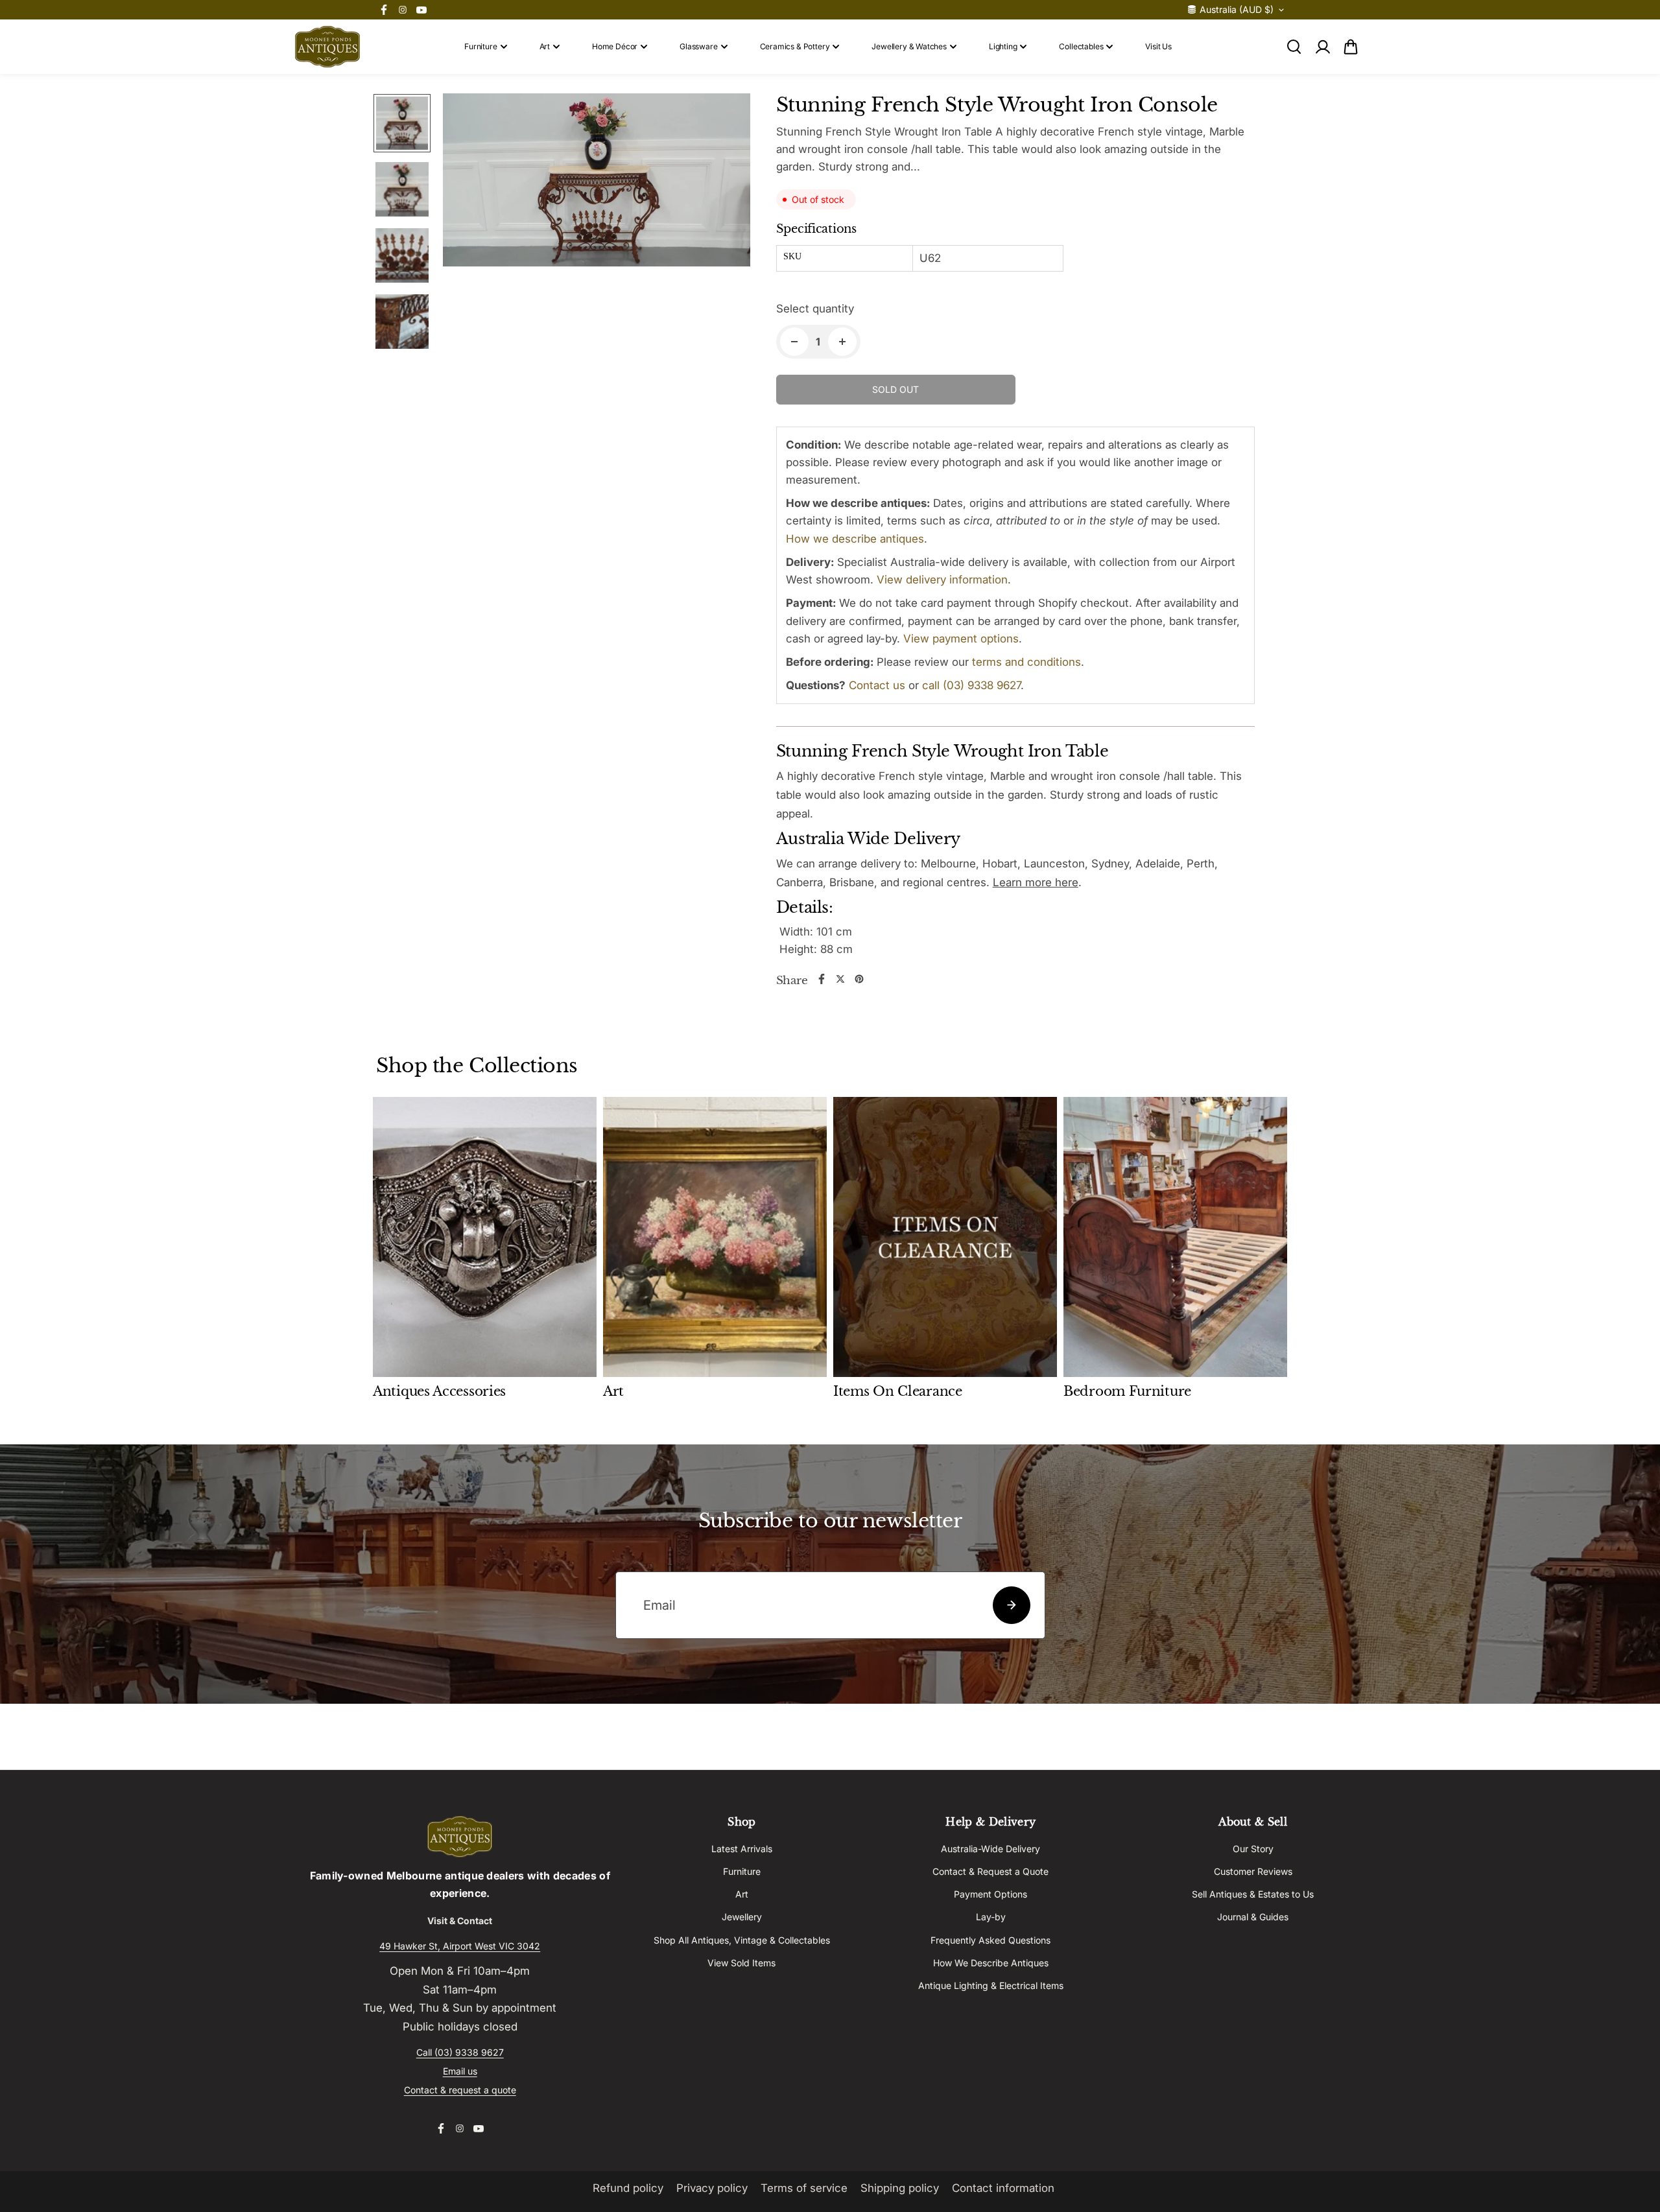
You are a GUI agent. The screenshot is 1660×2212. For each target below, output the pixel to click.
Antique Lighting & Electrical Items (991, 1985)
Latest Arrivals (742, 1849)
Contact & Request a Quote (990, 1871)
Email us (460, 2071)
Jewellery (742, 1917)
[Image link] (460, 1837)
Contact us (877, 685)
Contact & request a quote (460, 2090)
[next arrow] (725, 369)
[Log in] (1322, 47)
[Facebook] (384, 10)
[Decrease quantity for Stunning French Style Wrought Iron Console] (794, 342)
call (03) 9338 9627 (971, 685)
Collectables (1081, 46)
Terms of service (804, 2188)
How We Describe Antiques (991, 1963)
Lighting (1003, 46)
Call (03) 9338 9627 (460, 2052)
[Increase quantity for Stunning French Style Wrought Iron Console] (842, 342)
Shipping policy (900, 2188)
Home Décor (615, 46)
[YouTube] (421, 10)
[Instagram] (403, 10)
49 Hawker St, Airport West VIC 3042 (460, 1946)
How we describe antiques (855, 539)
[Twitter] (840, 979)
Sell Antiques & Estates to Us (1253, 1894)
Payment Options (990, 1894)
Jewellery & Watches (909, 46)
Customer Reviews (1253, 1871)
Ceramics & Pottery (795, 46)
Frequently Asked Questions (990, 1940)
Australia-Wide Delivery (990, 1849)
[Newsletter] (1012, 1605)
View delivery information (942, 580)
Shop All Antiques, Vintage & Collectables (742, 1940)
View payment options (961, 639)
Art (545, 46)
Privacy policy (712, 2188)
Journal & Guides (1253, 1917)
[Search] (1294, 47)
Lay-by (991, 1917)
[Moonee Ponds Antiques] (327, 47)
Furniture (480, 46)
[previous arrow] (468, 369)
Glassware (698, 46)
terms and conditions (1026, 662)
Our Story (1253, 1849)
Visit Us (1158, 46)
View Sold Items (741, 1963)
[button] (1351, 47)
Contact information (1003, 2188)
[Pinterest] (859, 979)
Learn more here (1036, 882)
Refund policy (628, 2188)
